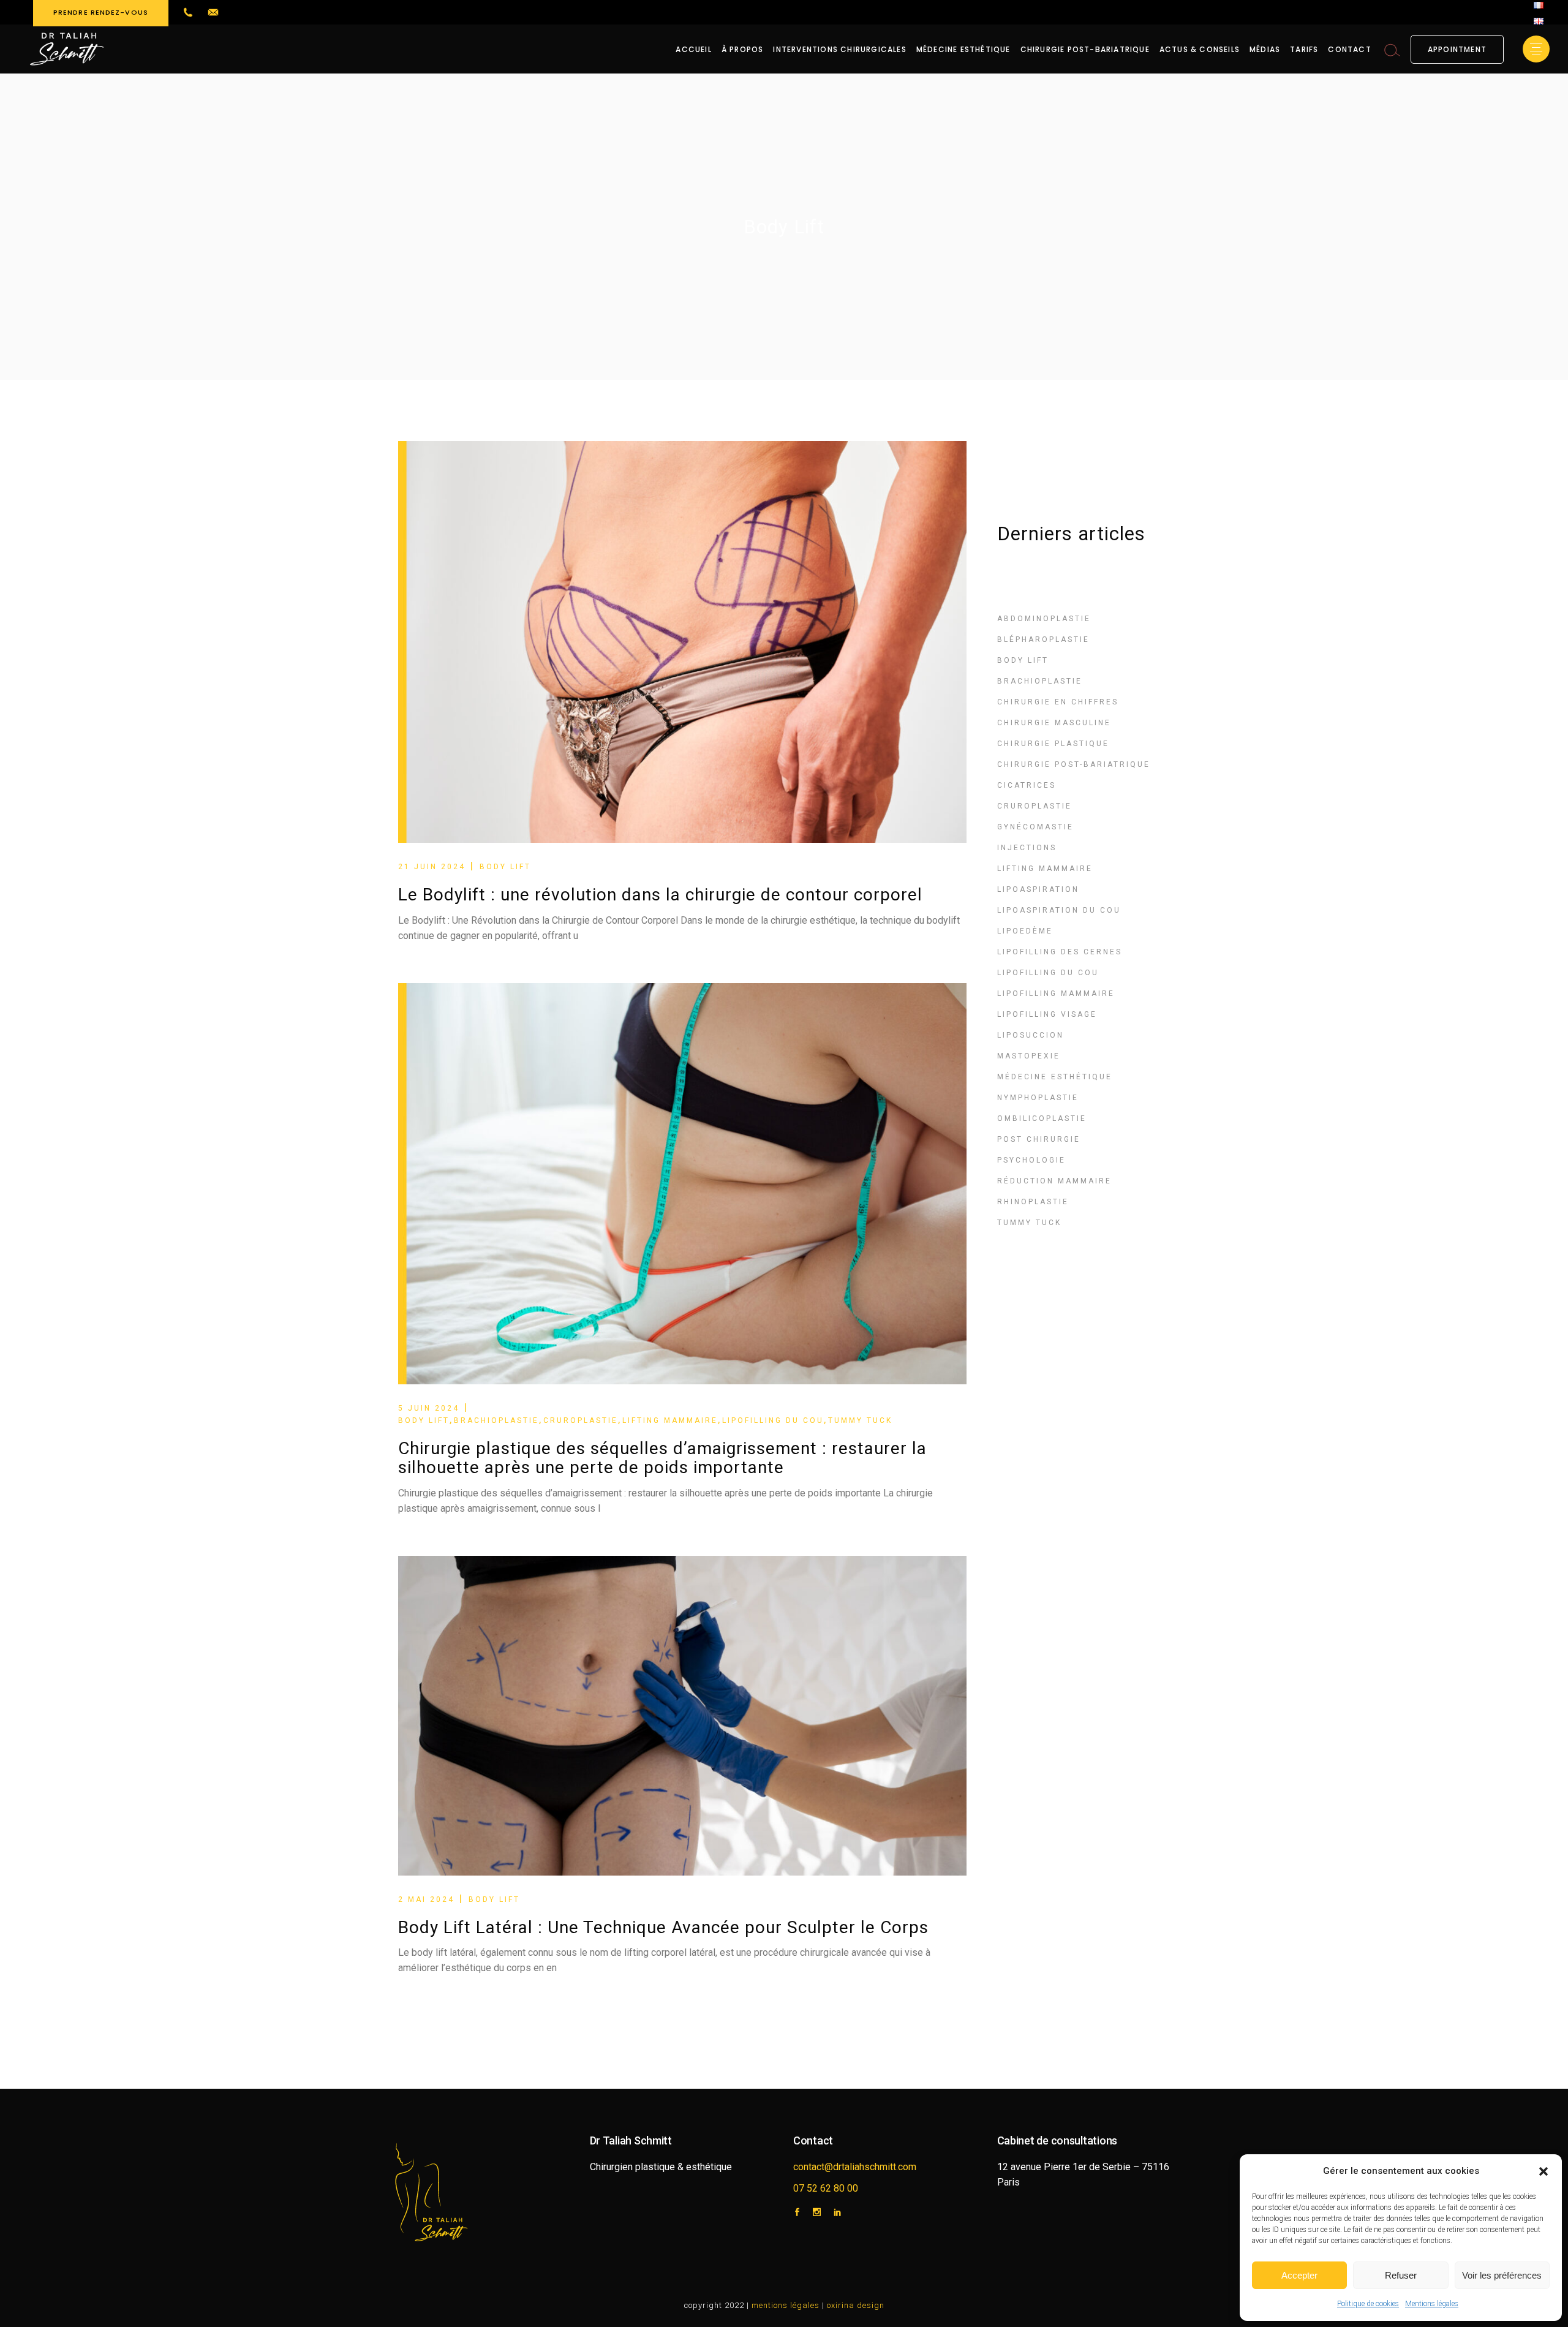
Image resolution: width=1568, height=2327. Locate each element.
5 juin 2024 (429, 1408)
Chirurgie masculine (1054, 723)
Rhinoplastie (1033, 1202)
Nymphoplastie (1038, 1098)
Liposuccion (1031, 1035)
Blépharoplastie (1043, 639)
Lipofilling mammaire (1056, 994)
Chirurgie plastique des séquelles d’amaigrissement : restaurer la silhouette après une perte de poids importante (662, 1458)
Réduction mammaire (1054, 1181)
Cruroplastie (581, 1420)
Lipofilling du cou (773, 1420)
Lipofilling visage (1047, 1014)
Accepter (1299, 2275)
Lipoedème (1025, 931)
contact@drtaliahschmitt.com (855, 2167)
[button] (1543, 2171)
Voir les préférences (1502, 2275)
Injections (1027, 848)
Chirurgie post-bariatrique (1074, 764)
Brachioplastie (496, 1420)
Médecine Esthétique (1055, 1077)
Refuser (1401, 2275)
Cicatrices (1027, 785)
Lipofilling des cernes (1060, 952)
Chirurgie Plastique (1053, 744)
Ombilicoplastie (1042, 1118)
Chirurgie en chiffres (1058, 702)
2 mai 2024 (426, 1899)
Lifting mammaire (670, 1420)
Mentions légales (1432, 2304)
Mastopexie (1029, 1056)
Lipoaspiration (1038, 889)
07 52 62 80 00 (826, 2188)
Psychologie (1031, 1160)
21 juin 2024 (432, 867)
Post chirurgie (1039, 1139)
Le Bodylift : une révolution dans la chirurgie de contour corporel (660, 895)
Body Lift (505, 867)
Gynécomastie (1035, 827)
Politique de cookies (1368, 2304)
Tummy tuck (860, 1420)
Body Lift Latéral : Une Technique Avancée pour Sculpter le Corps (663, 1927)
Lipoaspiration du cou (1059, 910)
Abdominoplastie (1044, 619)
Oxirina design (856, 2305)
